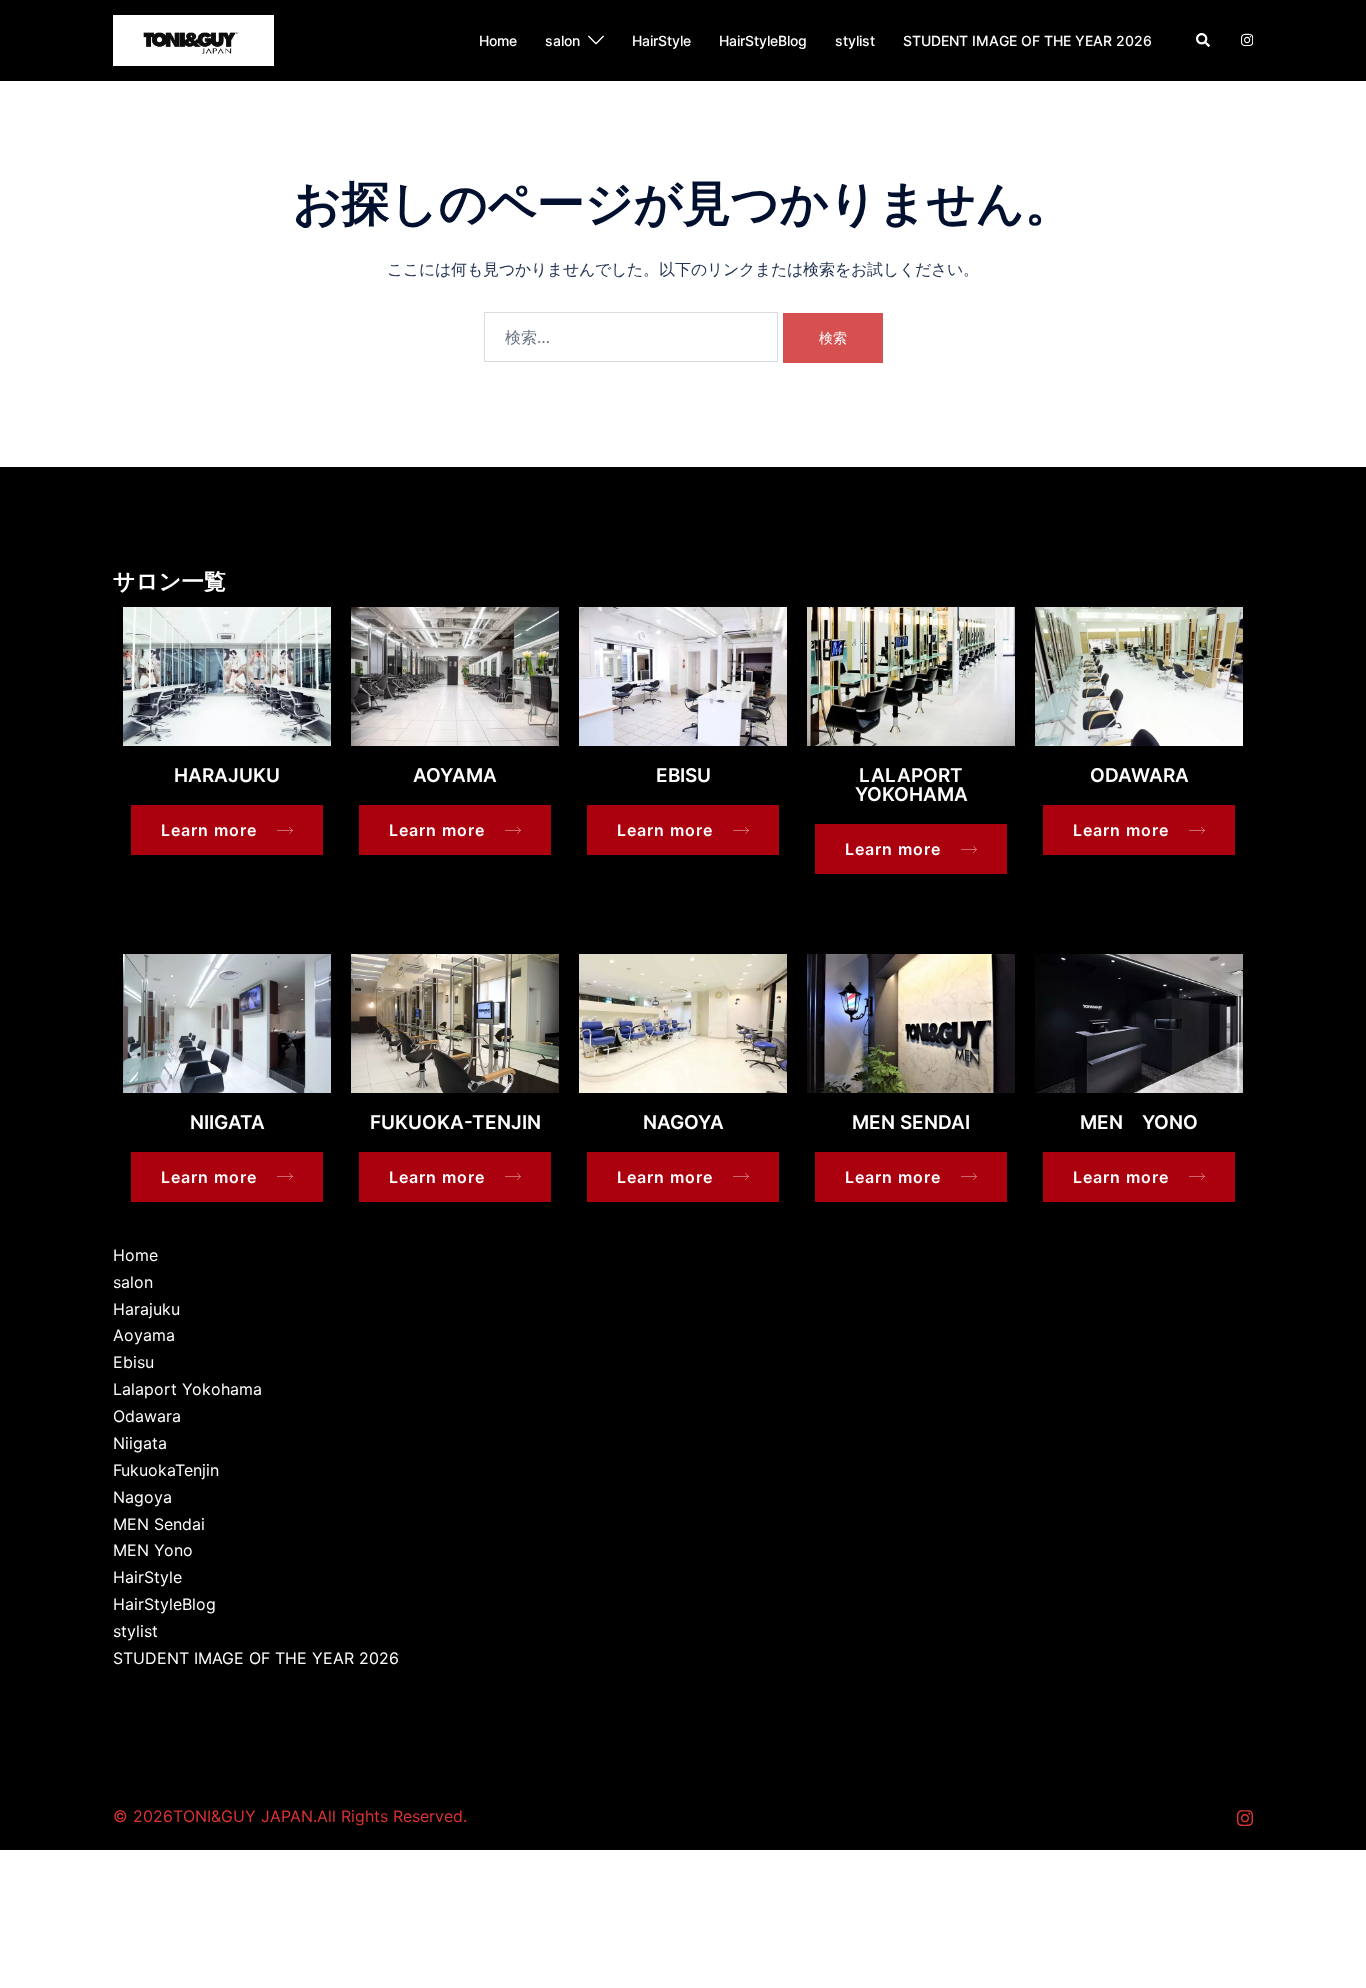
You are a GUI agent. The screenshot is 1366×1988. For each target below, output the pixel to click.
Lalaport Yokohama (187, 1389)
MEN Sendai (159, 1524)
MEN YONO (1139, 1122)
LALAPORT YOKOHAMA (911, 785)
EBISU (683, 775)
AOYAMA (455, 775)
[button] (1204, 40)
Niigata (140, 1443)
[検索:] (631, 337)
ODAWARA (1139, 775)
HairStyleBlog (763, 40)
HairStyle (661, 40)
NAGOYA (683, 1122)
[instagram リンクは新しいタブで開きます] (1245, 38)
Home (498, 40)
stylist (855, 40)
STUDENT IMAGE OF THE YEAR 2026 (1027, 40)
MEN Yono (153, 1550)
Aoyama (144, 1335)
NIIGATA (227, 1122)
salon (562, 40)
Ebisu (133, 1362)
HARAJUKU (227, 775)
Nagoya (142, 1497)
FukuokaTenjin (166, 1470)
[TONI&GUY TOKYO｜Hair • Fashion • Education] (193, 39)
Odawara (147, 1416)
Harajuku (146, 1309)
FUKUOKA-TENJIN (455, 1122)
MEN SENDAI (911, 1122)
